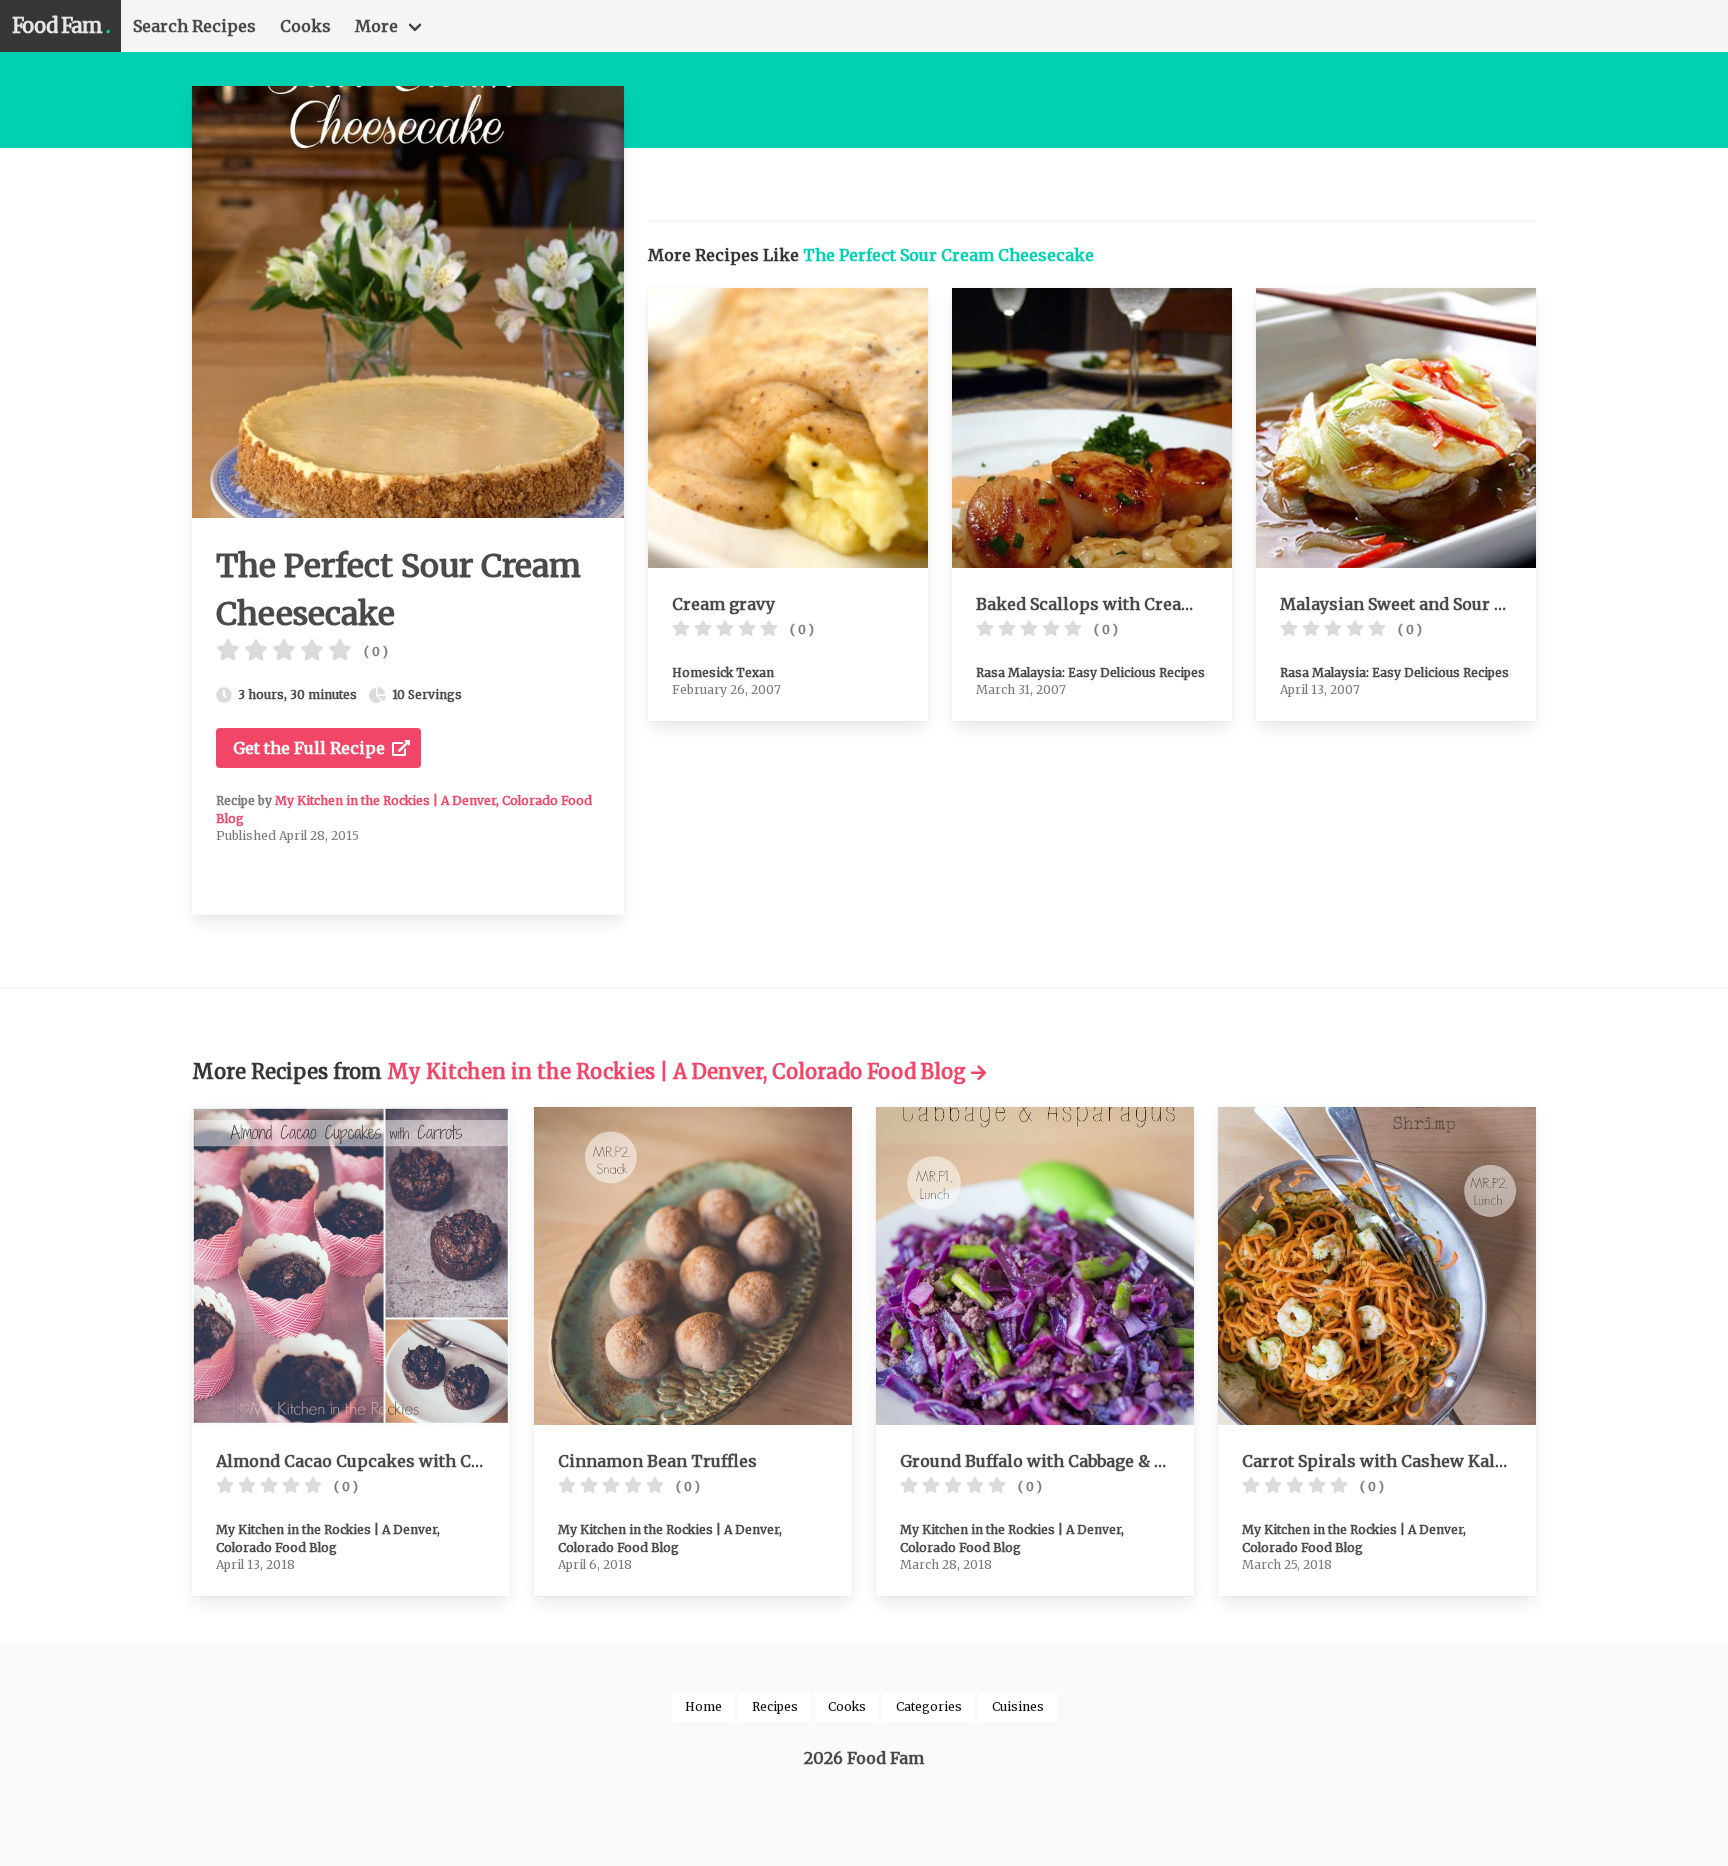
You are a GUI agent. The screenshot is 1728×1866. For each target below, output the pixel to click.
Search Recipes (194, 26)
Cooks (305, 26)
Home (703, 1706)
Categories (929, 1706)
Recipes (775, 1706)
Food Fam (60, 25)
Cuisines (1018, 1706)
